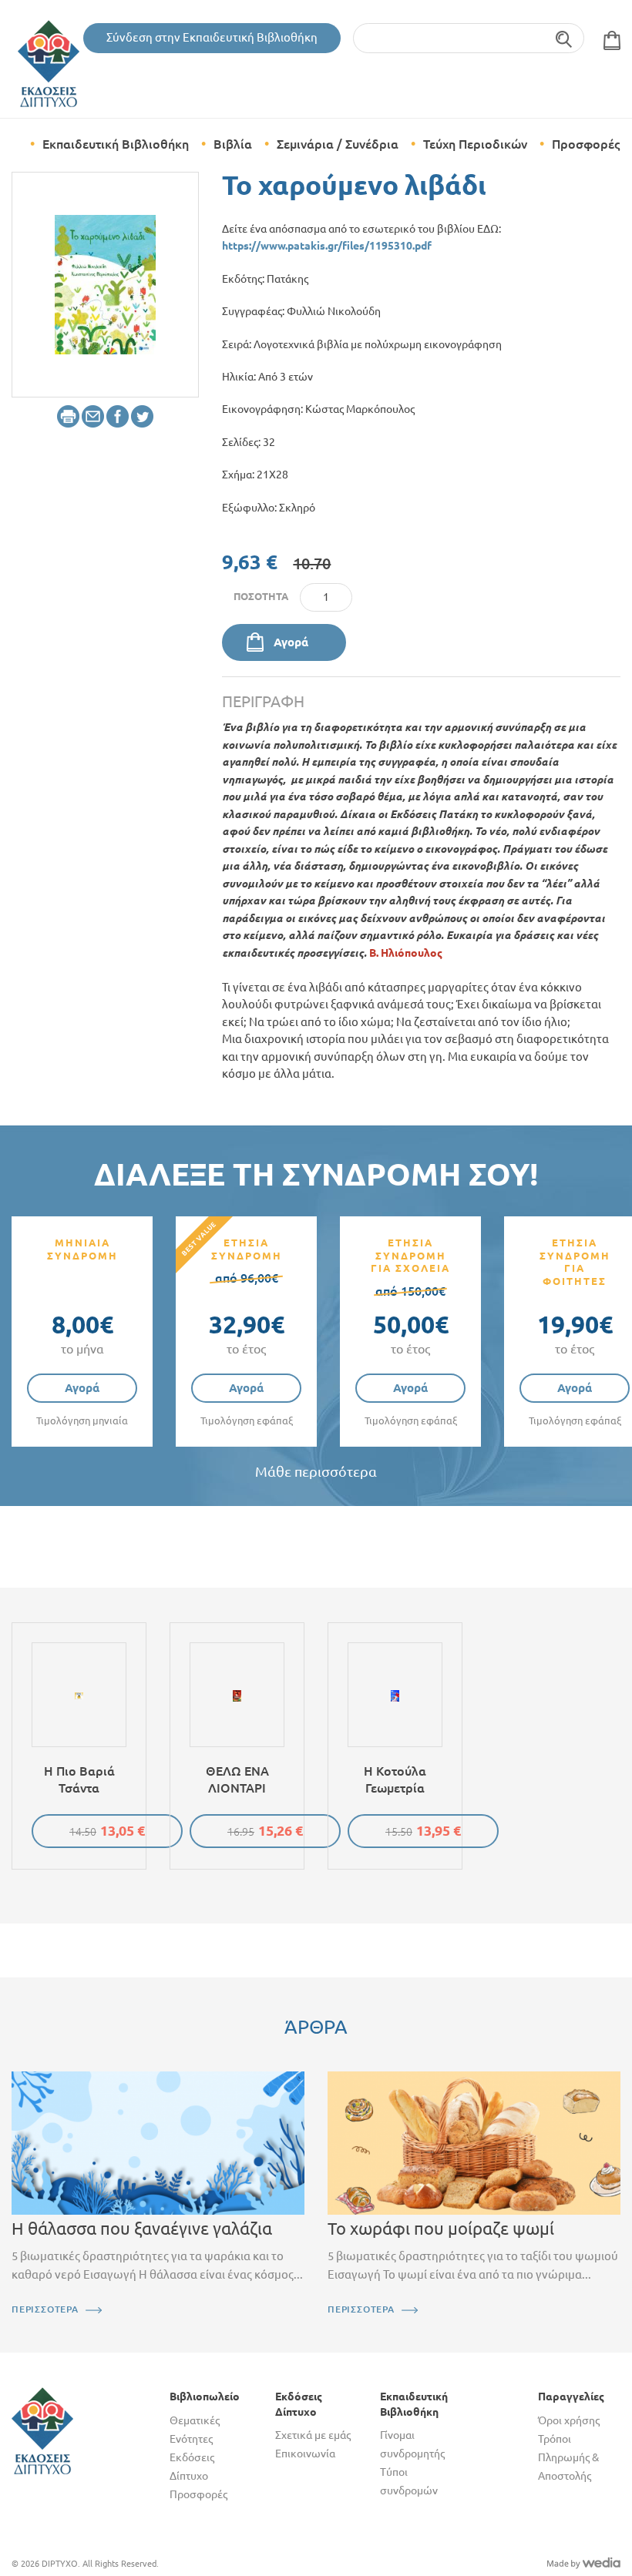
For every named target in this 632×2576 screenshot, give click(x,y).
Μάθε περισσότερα (316, 1472)
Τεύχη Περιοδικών (475, 144)
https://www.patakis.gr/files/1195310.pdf (327, 246)
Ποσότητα (261, 596)
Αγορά (291, 642)
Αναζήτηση (565, 38)
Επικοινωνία (305, 2454)
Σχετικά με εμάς (313, 2435)
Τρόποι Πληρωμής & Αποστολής (568, 2457)
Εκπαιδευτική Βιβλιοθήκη (116, 144)
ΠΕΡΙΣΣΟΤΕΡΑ (45, 2309)
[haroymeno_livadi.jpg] (105, 283)
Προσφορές (586, 144)
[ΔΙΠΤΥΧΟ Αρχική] (42, 2430)
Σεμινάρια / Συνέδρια (338, 144)
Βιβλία (233, 144)
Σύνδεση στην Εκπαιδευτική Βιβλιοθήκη (212, 37)
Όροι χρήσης (569, 2420)
